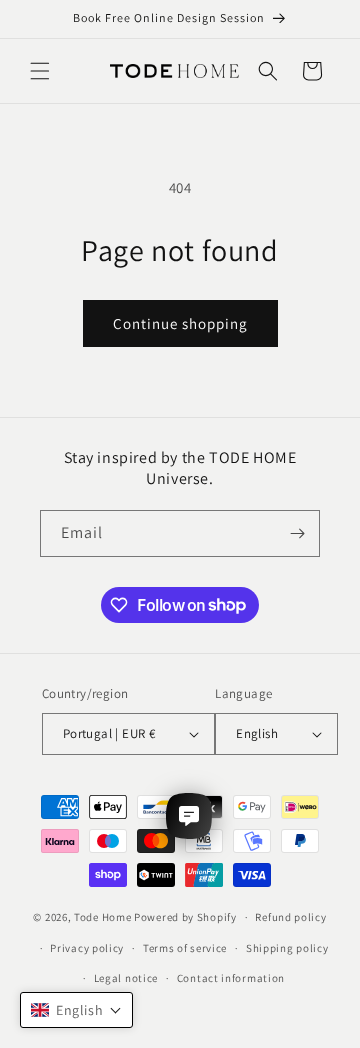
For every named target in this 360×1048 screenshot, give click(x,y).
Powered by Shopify (185, 917)
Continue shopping (180, 323)
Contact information (231, 978)
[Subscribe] (297, 533)
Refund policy (290, 917)
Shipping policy (287, 948)
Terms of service (185, 948)
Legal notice (126, 978)
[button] (40, 71)
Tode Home (102, 917)
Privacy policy (87, 948)
